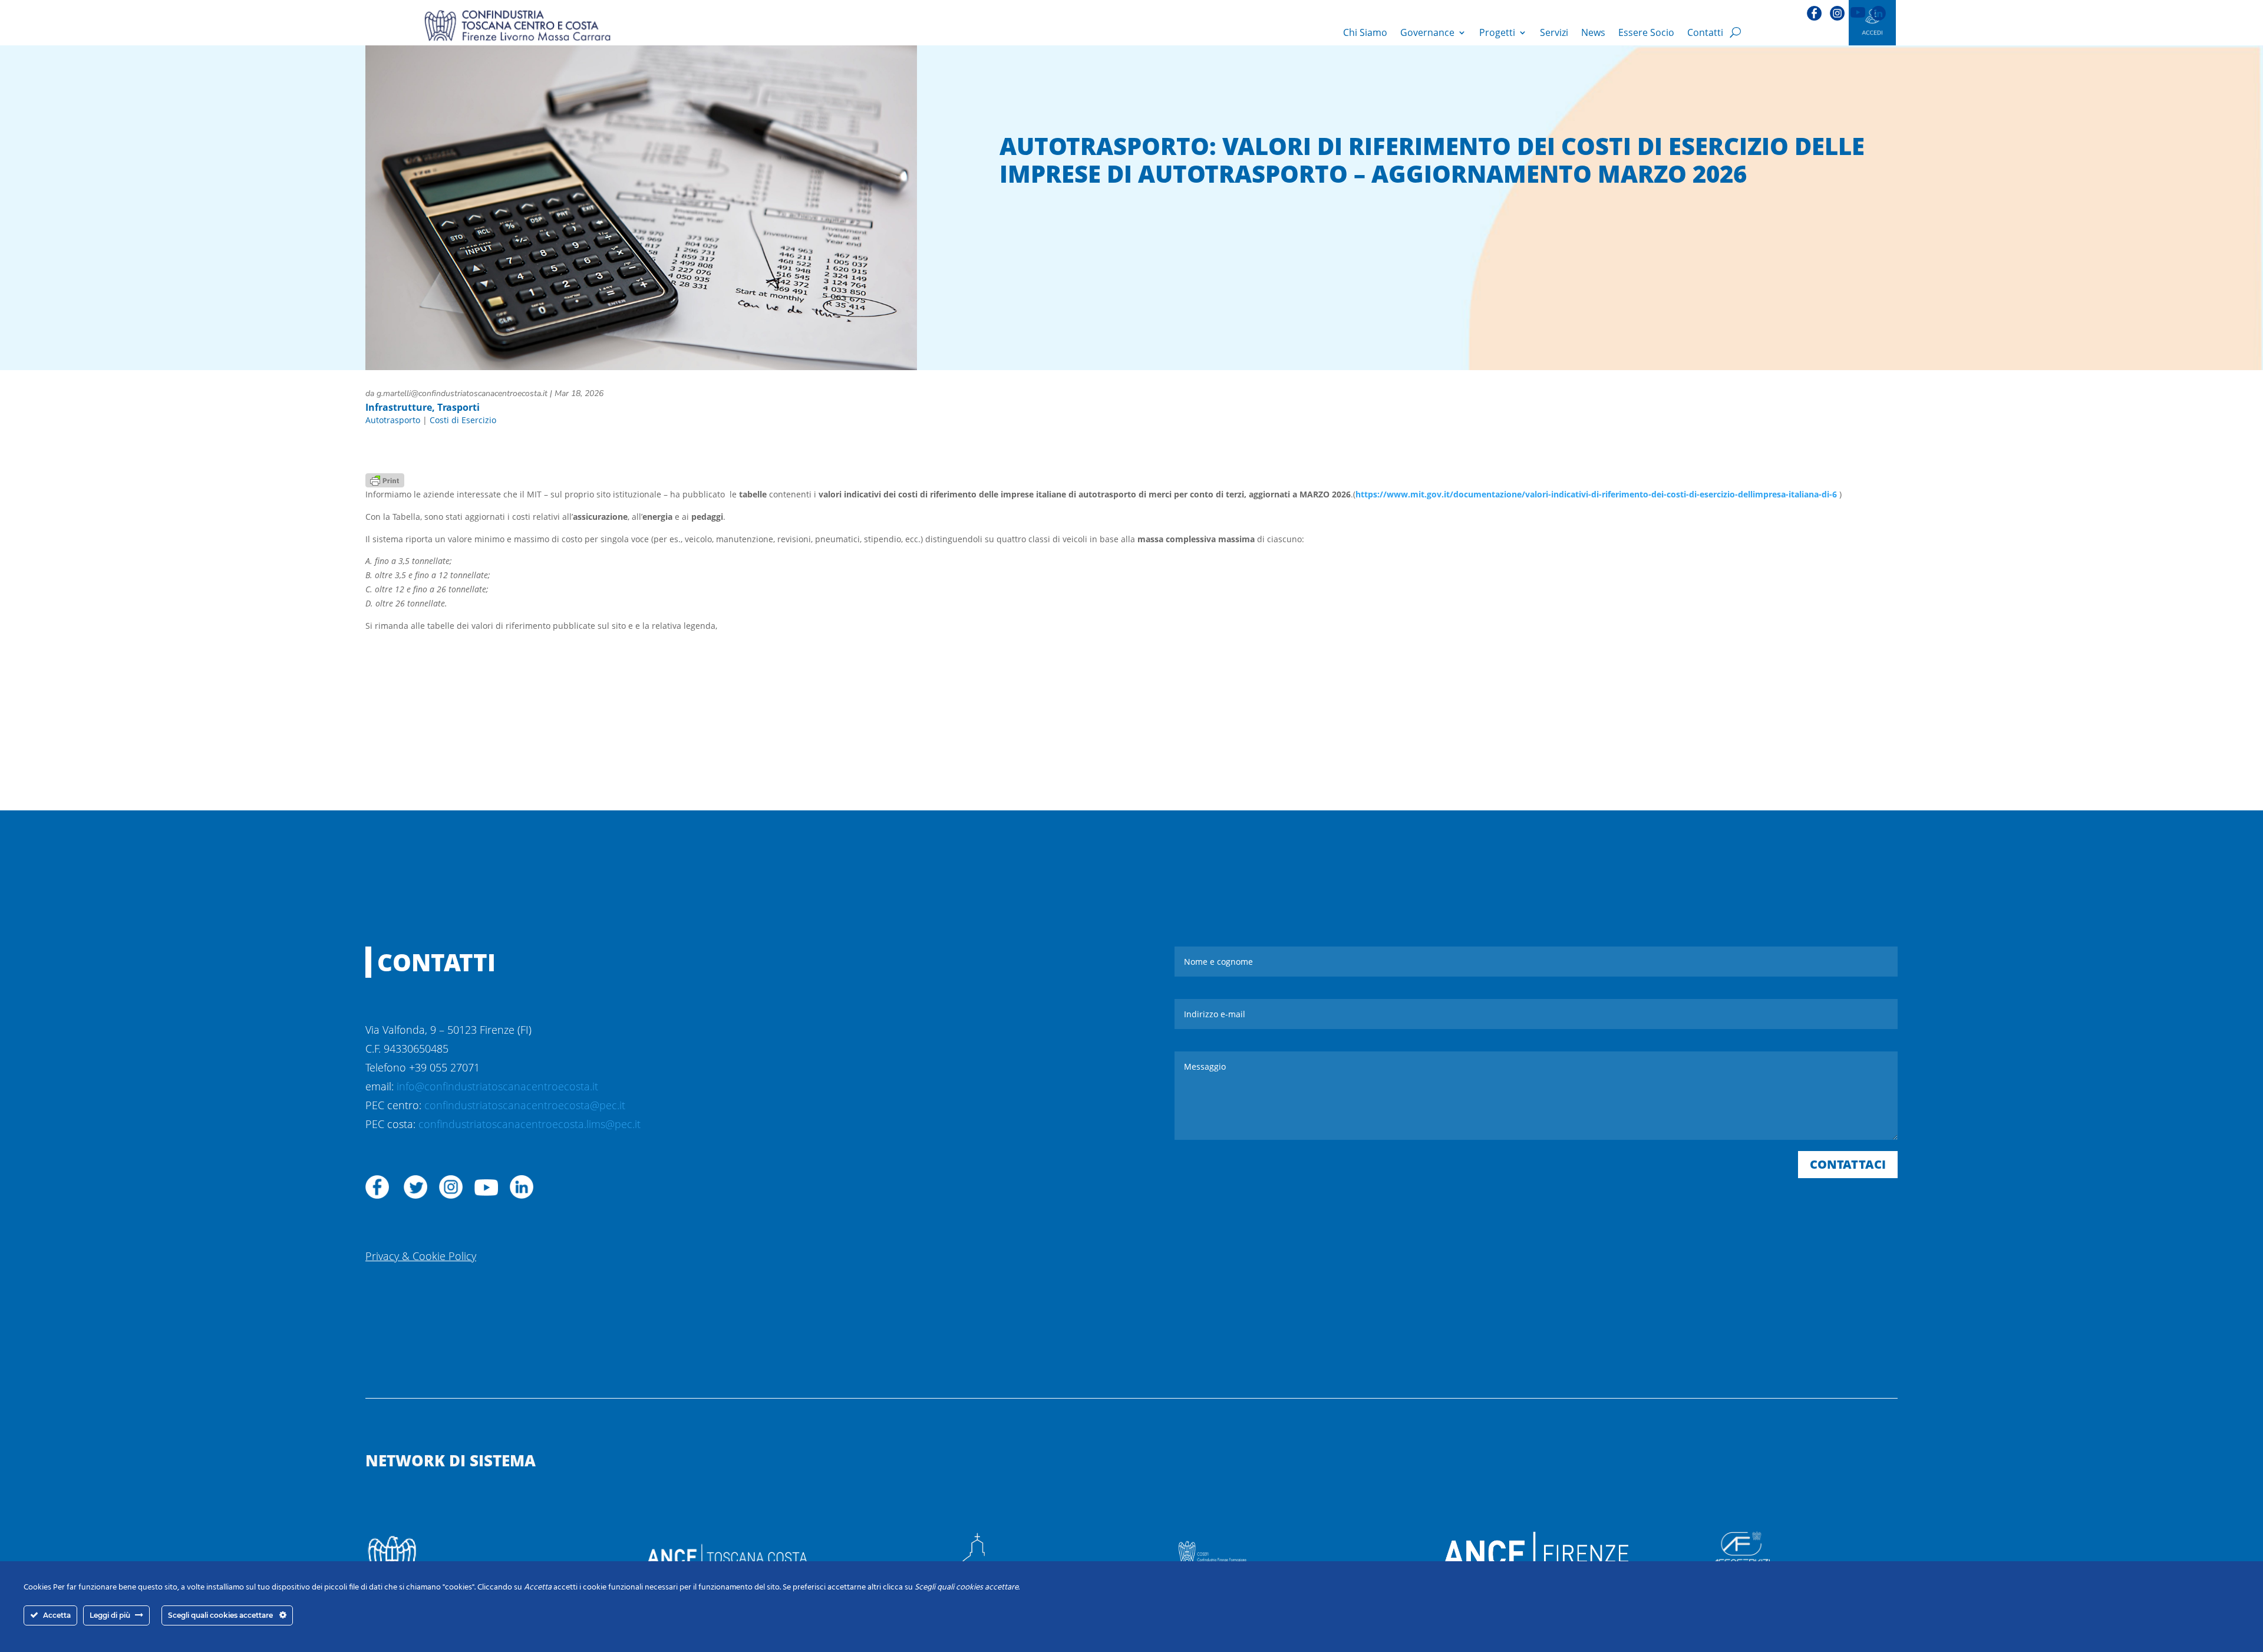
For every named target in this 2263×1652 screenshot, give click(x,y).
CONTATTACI (1848, 1164)
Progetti (1497, 32)
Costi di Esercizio (463, 420)
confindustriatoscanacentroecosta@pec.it (525, 1105)
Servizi (1554, 32)
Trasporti (458, 407)
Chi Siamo (1365, 32)
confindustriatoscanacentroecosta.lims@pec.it (530, 1124)
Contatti (1705, 32)
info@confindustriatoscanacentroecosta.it (497, 1086)
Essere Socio (1646, 32)
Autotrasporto (393, 420)
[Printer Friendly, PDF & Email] (385, 479)
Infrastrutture (399, 407)
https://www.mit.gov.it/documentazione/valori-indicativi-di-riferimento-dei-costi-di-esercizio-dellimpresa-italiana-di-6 (1597, 494)
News (1593, 32)
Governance (1427, 32)
